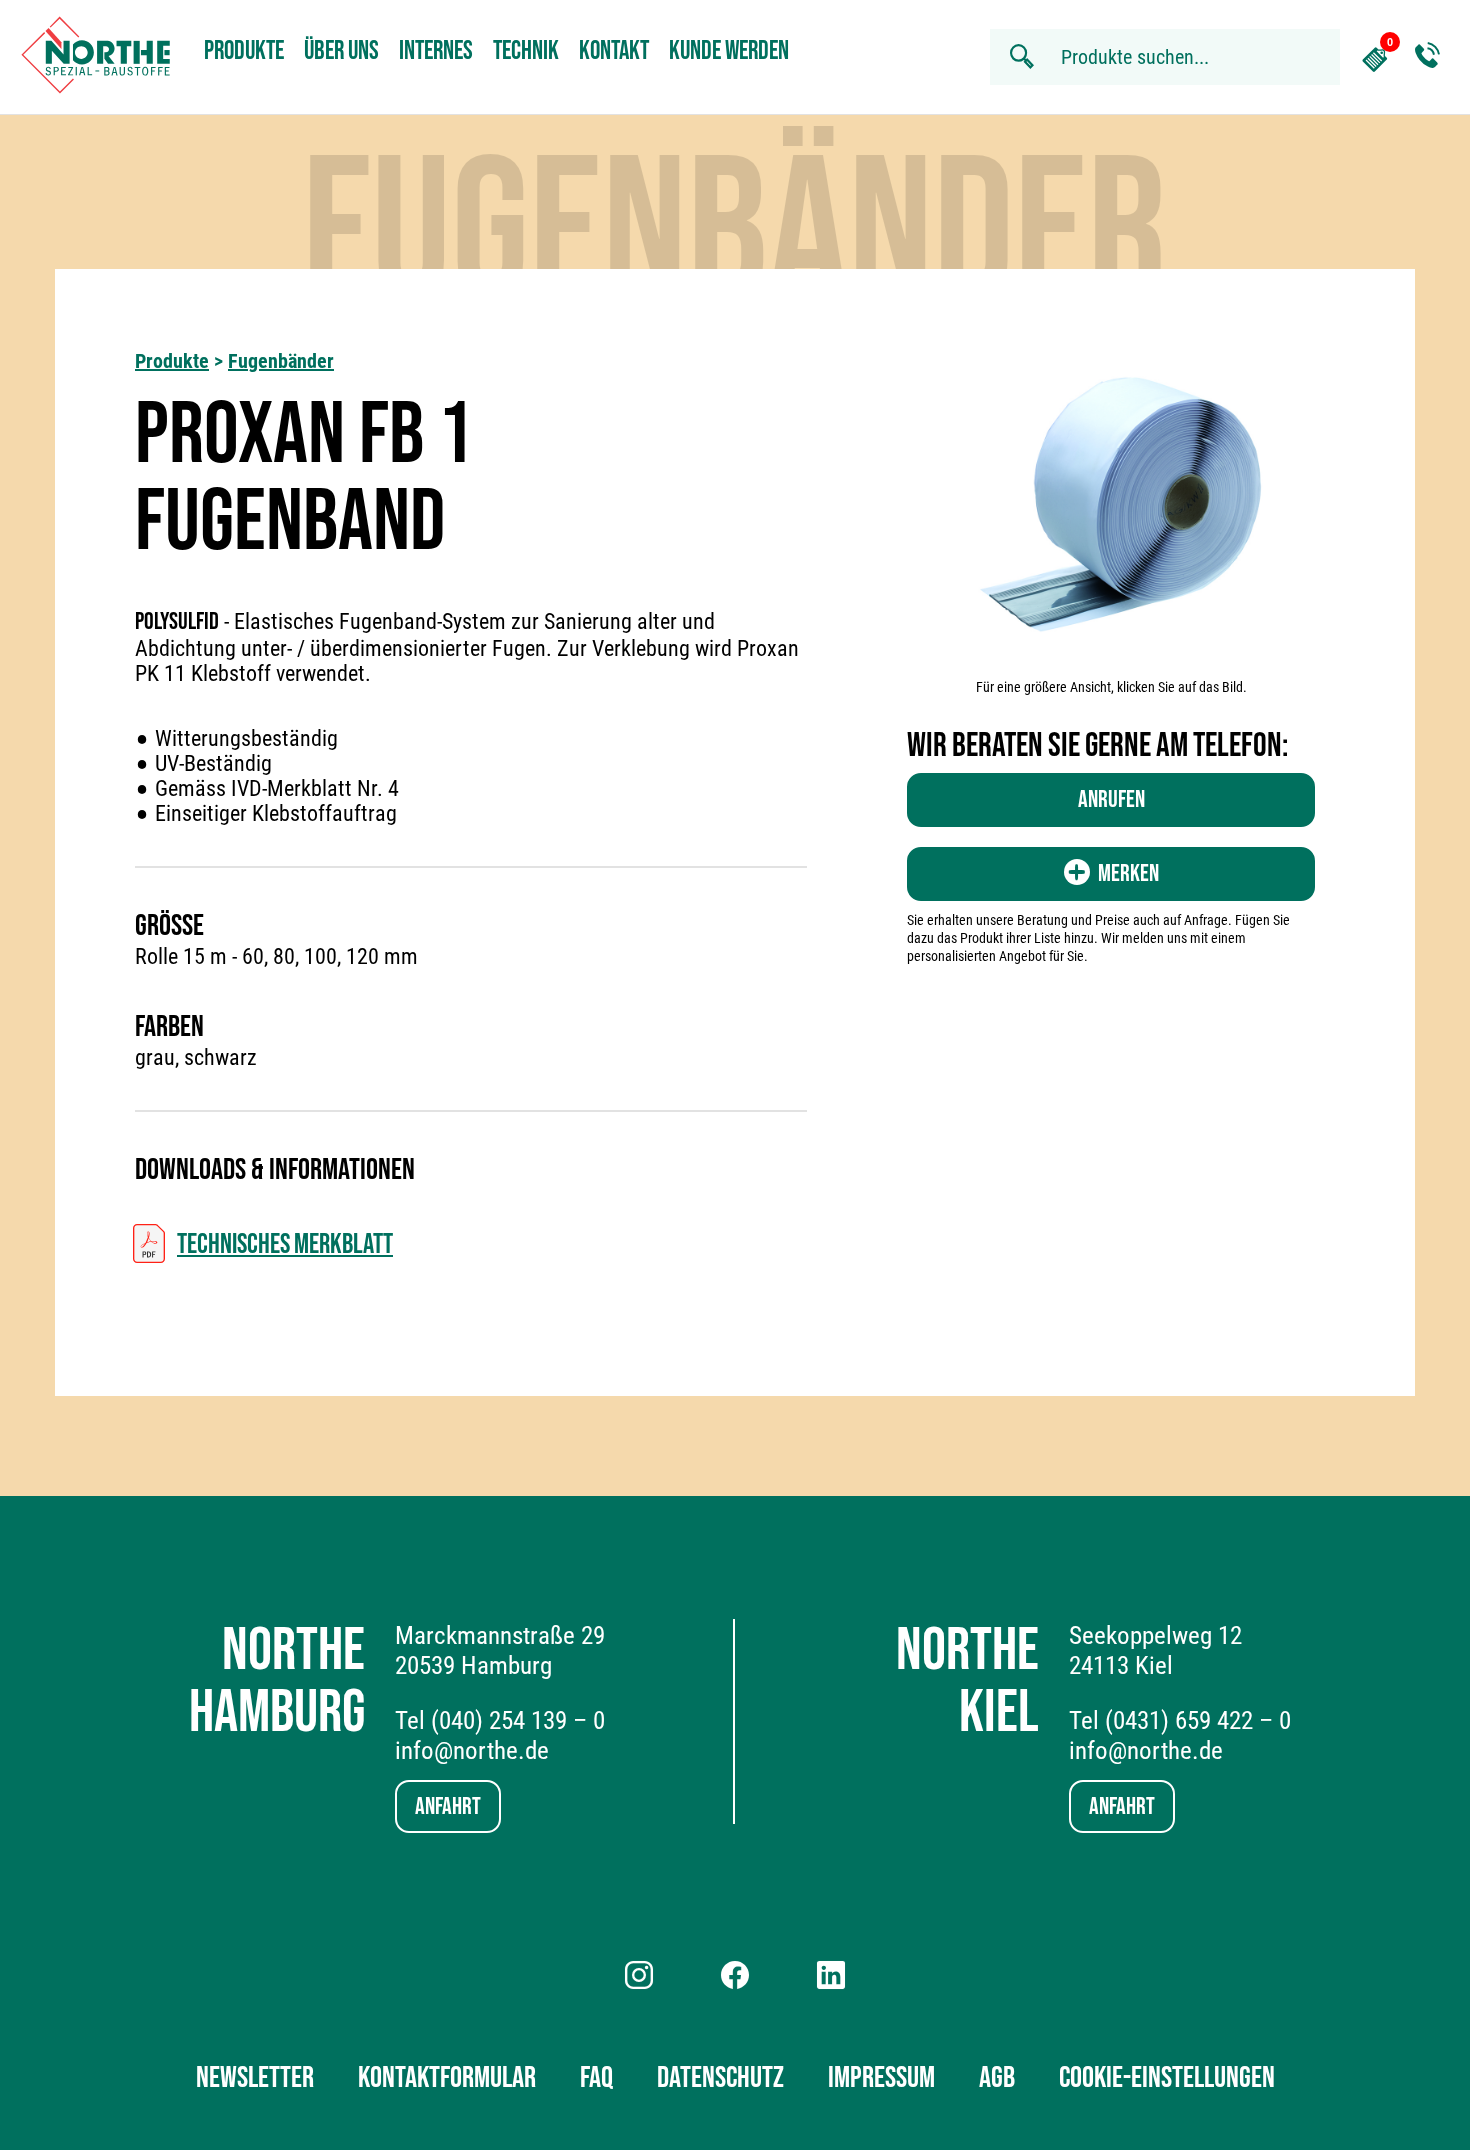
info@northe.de (472, 1750)
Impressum (881, 2078)
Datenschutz (720, 2078)
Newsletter (255, 2078)
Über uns (341, 51)
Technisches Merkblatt (285, 1244)
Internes (436, 51)
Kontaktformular (447, 2078)
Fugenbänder (281, 361)
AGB (997, 2078)
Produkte (244, 51)
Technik (526, 51)
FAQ (596, 2078)
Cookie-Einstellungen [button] (1167, 2078)
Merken (1128, 873)
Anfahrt (448, 1806)
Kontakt (614, 51)
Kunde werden (729, 51)
